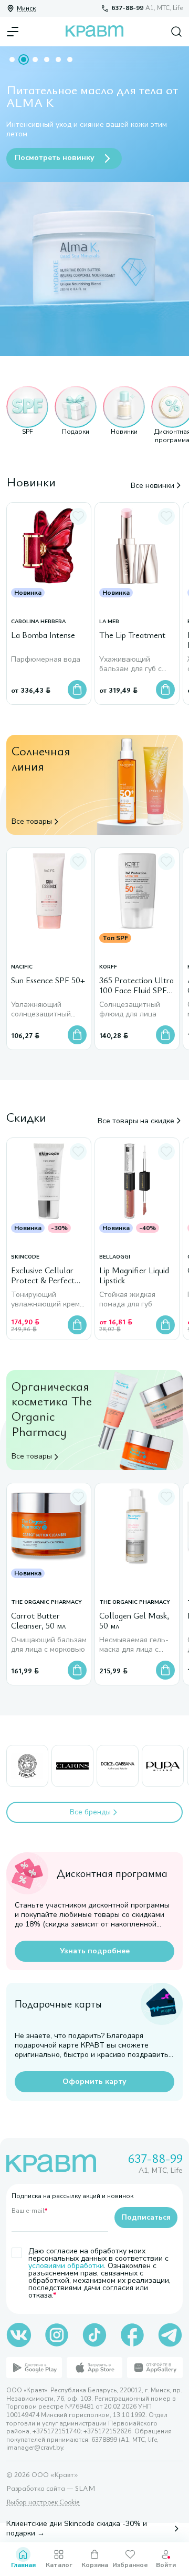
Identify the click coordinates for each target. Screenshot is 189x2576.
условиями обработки (66, 2266)
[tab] (12, 59)
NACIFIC (22, 967)
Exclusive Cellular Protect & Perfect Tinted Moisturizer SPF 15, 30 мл (44, 1276)
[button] (27, 415)
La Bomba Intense (43, 635)
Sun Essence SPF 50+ (48, 981)
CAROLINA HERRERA (38, 622)
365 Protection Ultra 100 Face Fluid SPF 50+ (136, 986)
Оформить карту (94, 2081)
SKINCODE (25, 1257)
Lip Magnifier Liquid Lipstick (134, 1276)
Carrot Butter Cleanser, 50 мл (38, 1621)
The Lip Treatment (132, 635)
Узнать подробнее (95, 1951)
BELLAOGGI (115, 1257)
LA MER (109, 622)
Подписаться (146, 2217)
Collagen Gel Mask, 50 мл (134, 1621)
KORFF (108, 967)
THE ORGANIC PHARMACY (46, 1602)
